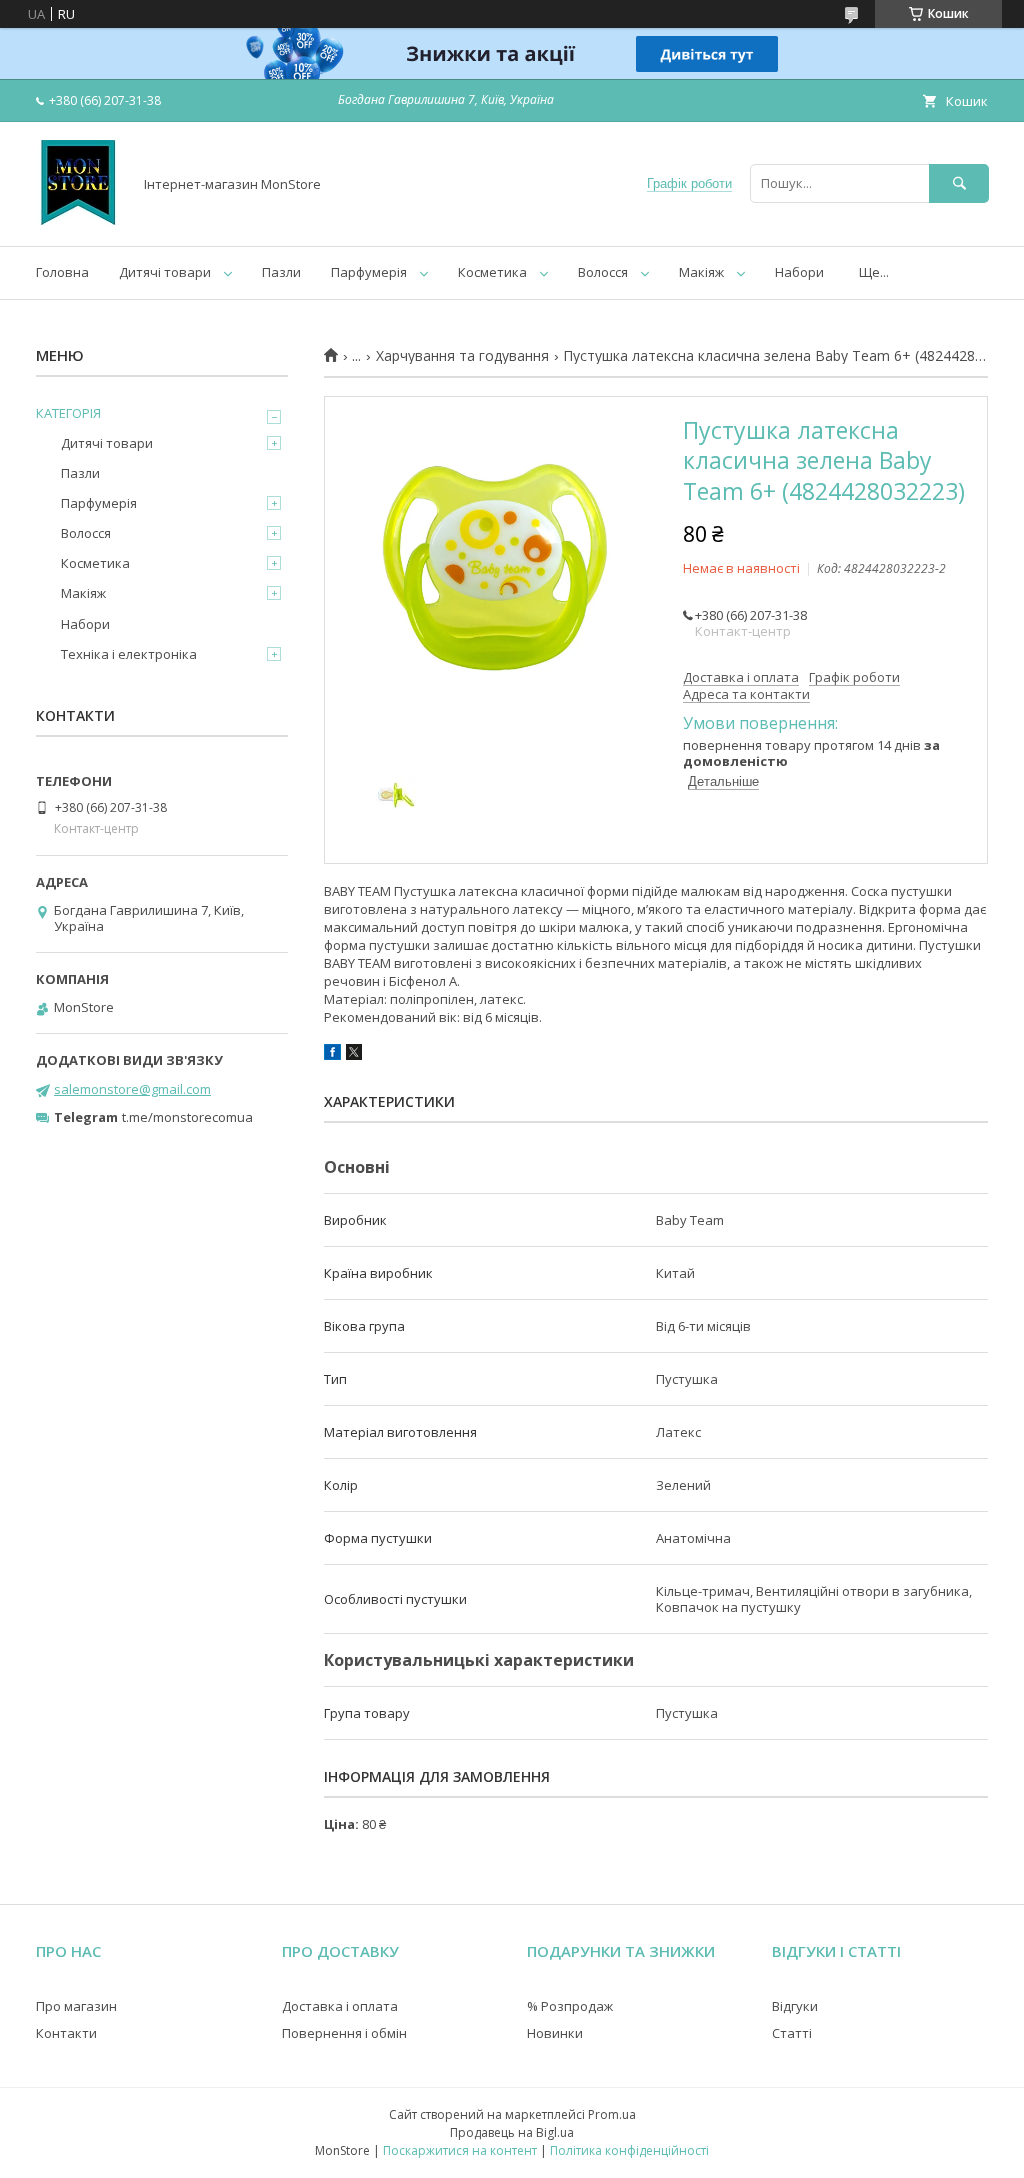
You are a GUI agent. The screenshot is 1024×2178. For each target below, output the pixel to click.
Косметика (492, 272)
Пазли (281, 272)
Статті (792, 2033)
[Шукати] (959, 183)
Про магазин (76, 2006)
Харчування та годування (462, 356)
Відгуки (795, 2006)
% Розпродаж (570, 2006)
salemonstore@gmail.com (132, 1089)
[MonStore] (78, 220)
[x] (354, 1055)
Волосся (603, 272)
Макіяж (701, 272)
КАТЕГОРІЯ (68, 413)
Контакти (66, 2033)
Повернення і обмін (344, 2033)
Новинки (555, 2033)
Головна (62, 272)
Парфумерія (369, 272)
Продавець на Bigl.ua (512, 2132)
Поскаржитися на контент (460, 2150)
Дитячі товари (165, 272)
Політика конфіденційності (629, 2150)
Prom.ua (612, 2114)
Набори (799, 272)
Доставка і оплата (340, 2006)
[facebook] (332, 1055)
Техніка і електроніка (129, 654)
